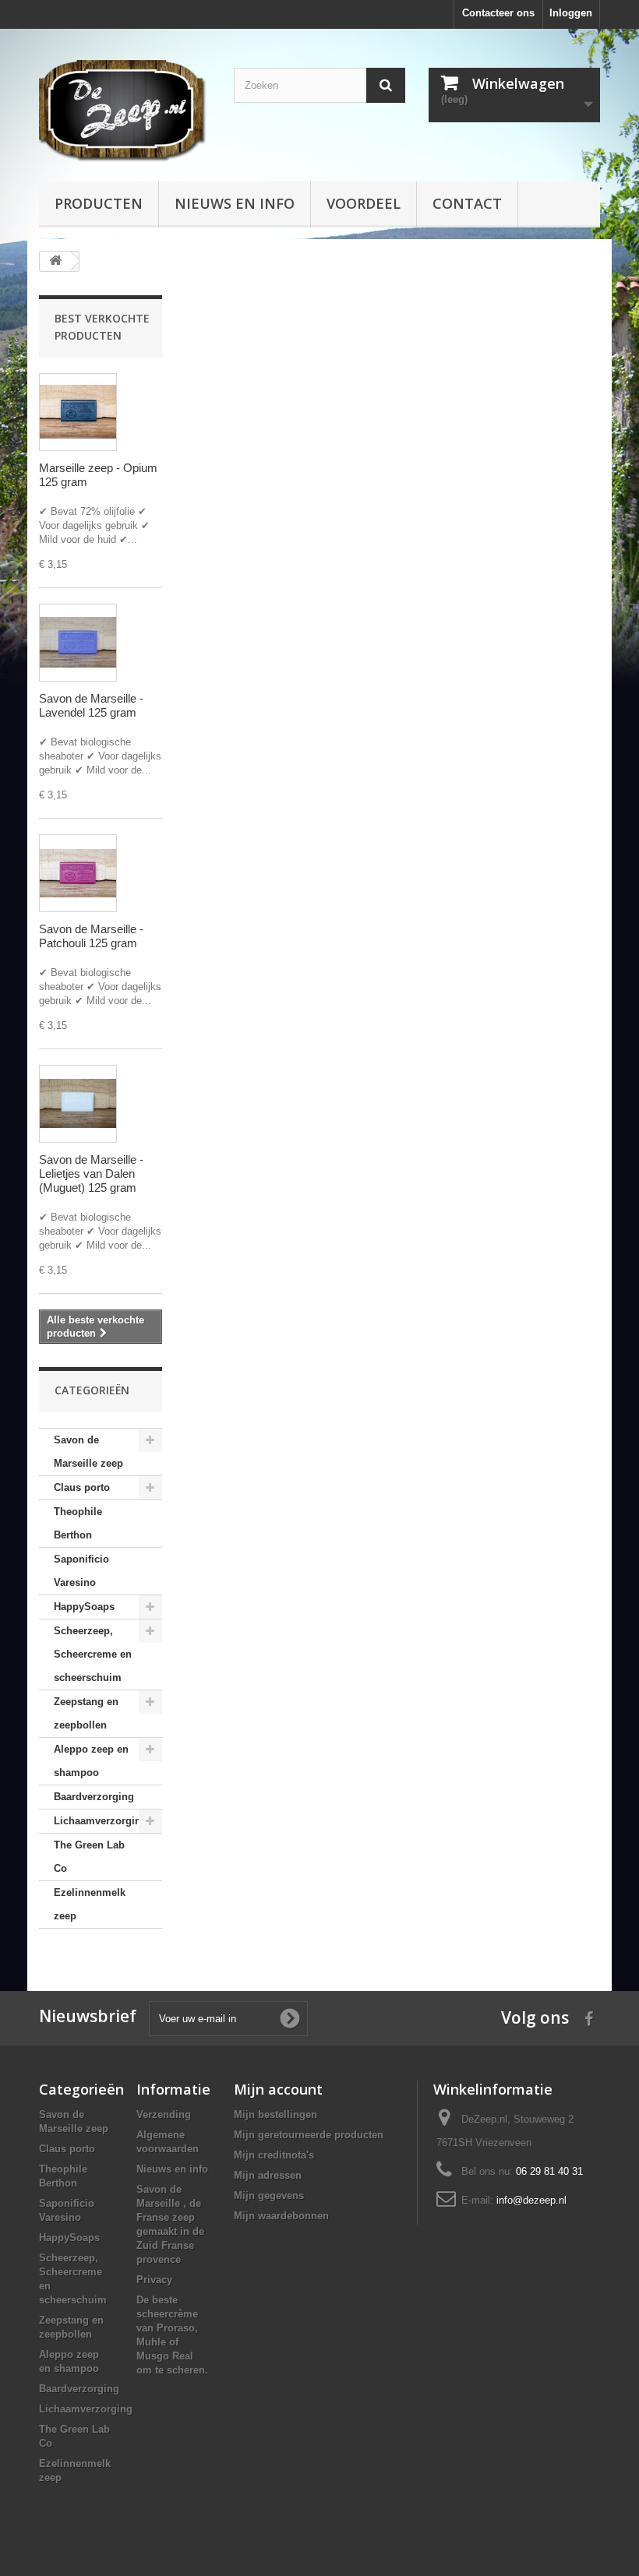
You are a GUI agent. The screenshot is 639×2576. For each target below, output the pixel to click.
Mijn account (278, 2089)
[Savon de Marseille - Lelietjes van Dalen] (78, 1104)
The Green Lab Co (89, 1857)
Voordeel (364, 203)
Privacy (154, 2280)
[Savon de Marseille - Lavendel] (78, 643)
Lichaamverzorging (101, 1821)
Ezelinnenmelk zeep (90, 1904)
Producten (99, 203)
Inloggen (571, 13)
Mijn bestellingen (275, 2114)
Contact (467, 203)
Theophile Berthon (78, 1523)
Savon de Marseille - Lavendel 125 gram (91, 705)
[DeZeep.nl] (125, 111)
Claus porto (82, 1487)
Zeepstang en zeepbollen (86, 1713)
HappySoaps (84, 1607)
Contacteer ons (498, 13)
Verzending (164, 2114)
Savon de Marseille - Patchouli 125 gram (91, 936)
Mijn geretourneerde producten (309, 2135)
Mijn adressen (268, 2175)
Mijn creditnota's (274, 2155)
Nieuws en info (235, 203)
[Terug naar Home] (55, 261)
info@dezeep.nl (531, 2200)
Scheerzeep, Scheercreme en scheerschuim (93, 1654)
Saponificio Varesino (81, 1571)
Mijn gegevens (269, 2195)
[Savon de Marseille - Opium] (78, 412)
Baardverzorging (94, 1797)
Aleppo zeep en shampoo (91, 1761)
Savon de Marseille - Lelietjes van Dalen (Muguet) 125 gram (91, 1173)
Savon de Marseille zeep (88, 1452)
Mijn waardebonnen (281, 2216)
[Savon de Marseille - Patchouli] (78, 873)
